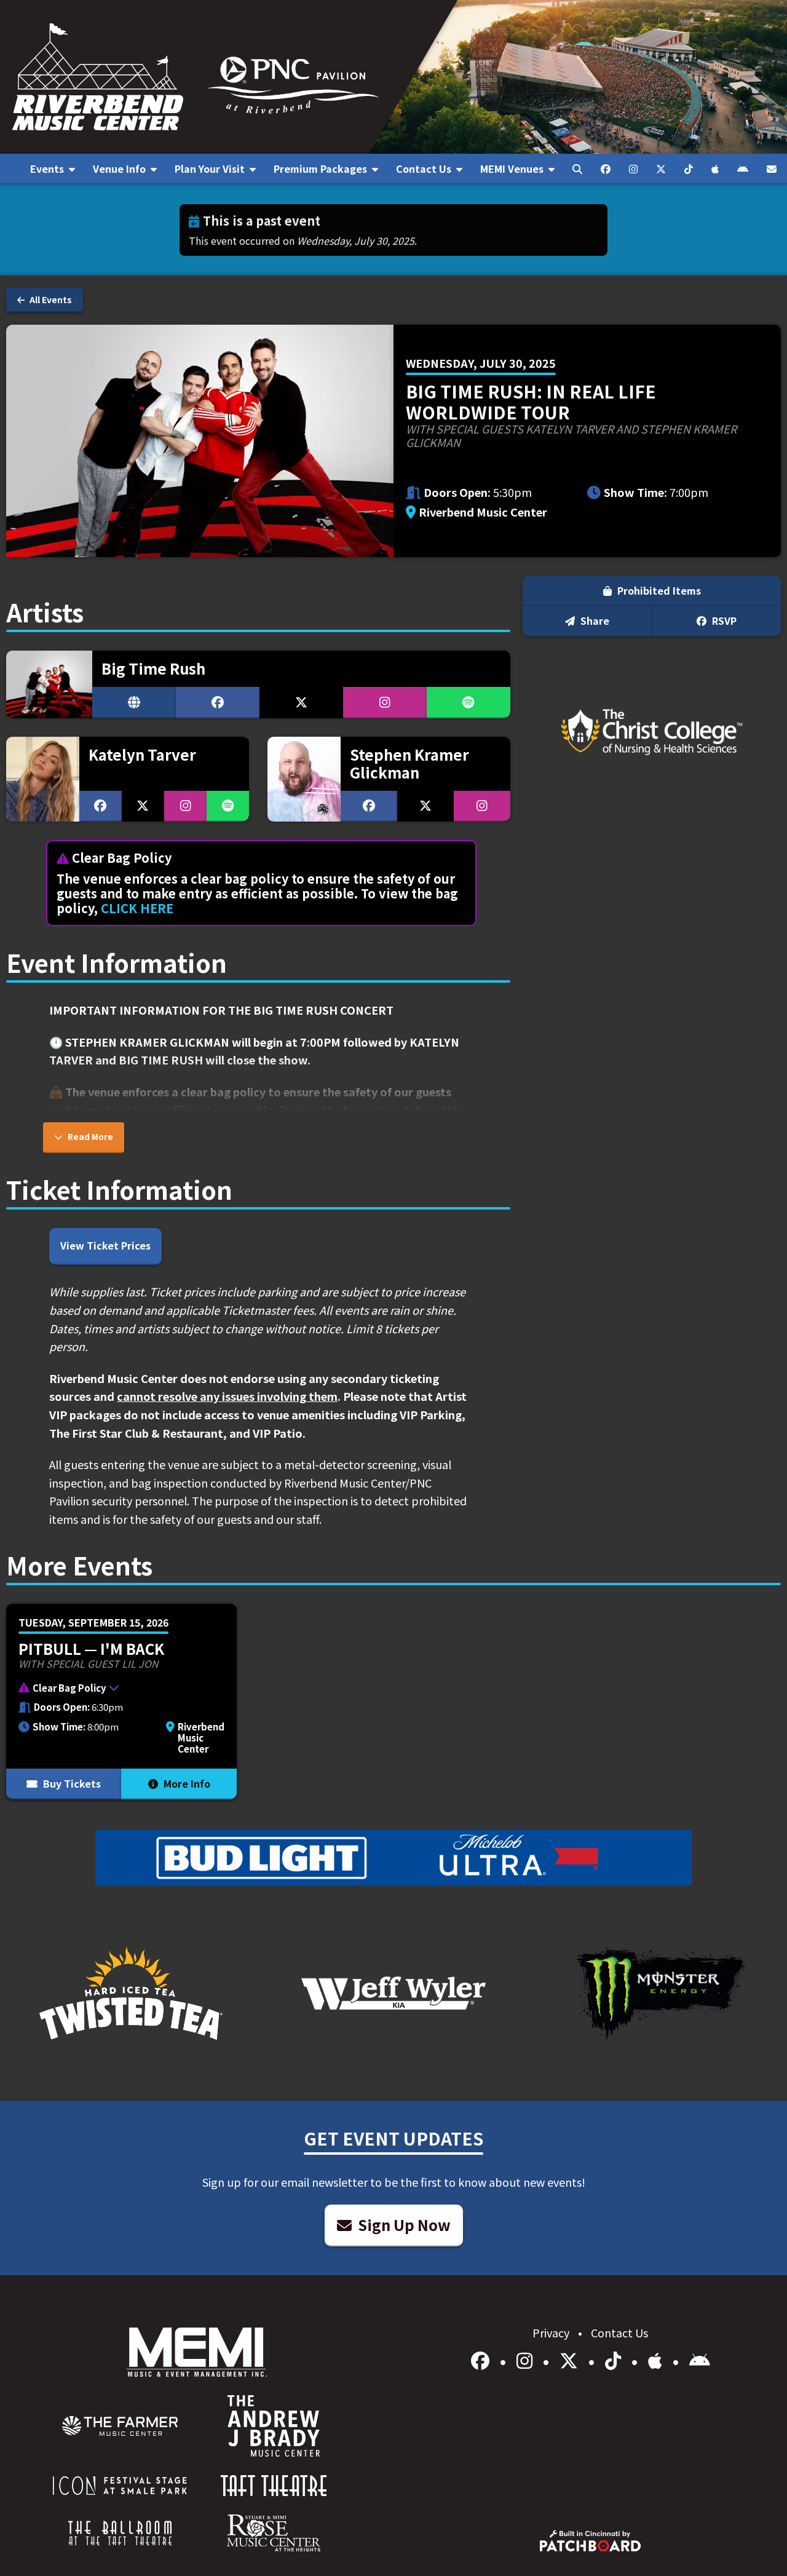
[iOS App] (657, 2360)
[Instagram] (527, 2360)
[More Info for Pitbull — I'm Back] (121, 1702)
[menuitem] (52, 169)
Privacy (552, 2332)
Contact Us (619, 2332)
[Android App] (700, 2360)
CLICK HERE (137, 908)
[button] (115, 1689)
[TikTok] (615, 2360)
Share (594, 620)
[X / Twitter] (571, 2360)
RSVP (723, 620)
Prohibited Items (658, 590)
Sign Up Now (403, 2225)
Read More (89, 1136)
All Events (50, 299)
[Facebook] (482, 2360)
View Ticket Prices (105, 1245)
